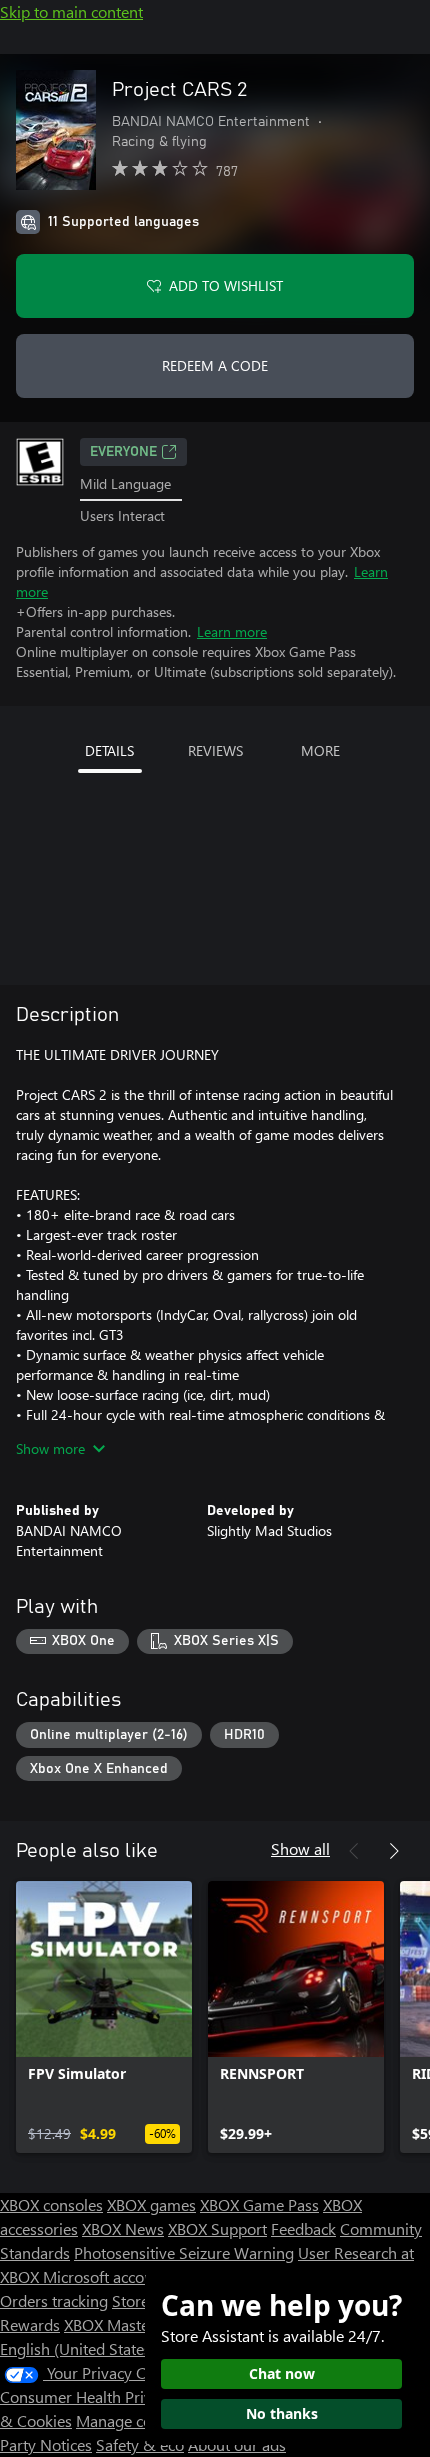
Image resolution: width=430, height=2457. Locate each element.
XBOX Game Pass (259, 2204)
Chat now (282, 2373)
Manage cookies (132, 2420)
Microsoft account (105, 2276)
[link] (104, 2017)
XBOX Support (217, 2228)
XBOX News (123, 2228)
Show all (300, 1848)
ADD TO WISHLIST (226, 285)
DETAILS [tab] (109, 750)
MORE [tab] (320, 750)
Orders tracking (54, 2300)
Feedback (303, 2228)
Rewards (30, 2324)
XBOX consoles (51, 2204)
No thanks (282, 2413)
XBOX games (151, 2204)
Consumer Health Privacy (87, 2396)
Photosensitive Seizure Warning (184, 2252)
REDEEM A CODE (215, 365)
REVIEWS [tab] (215, 750)
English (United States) (78, 2348)
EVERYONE (123, 452)
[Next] (394, 1851)
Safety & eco (140, 2444)
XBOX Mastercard (124, 2324)
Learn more (232, 631)
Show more (50, 1448)
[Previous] (354, 1851)
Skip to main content (71, 11)
